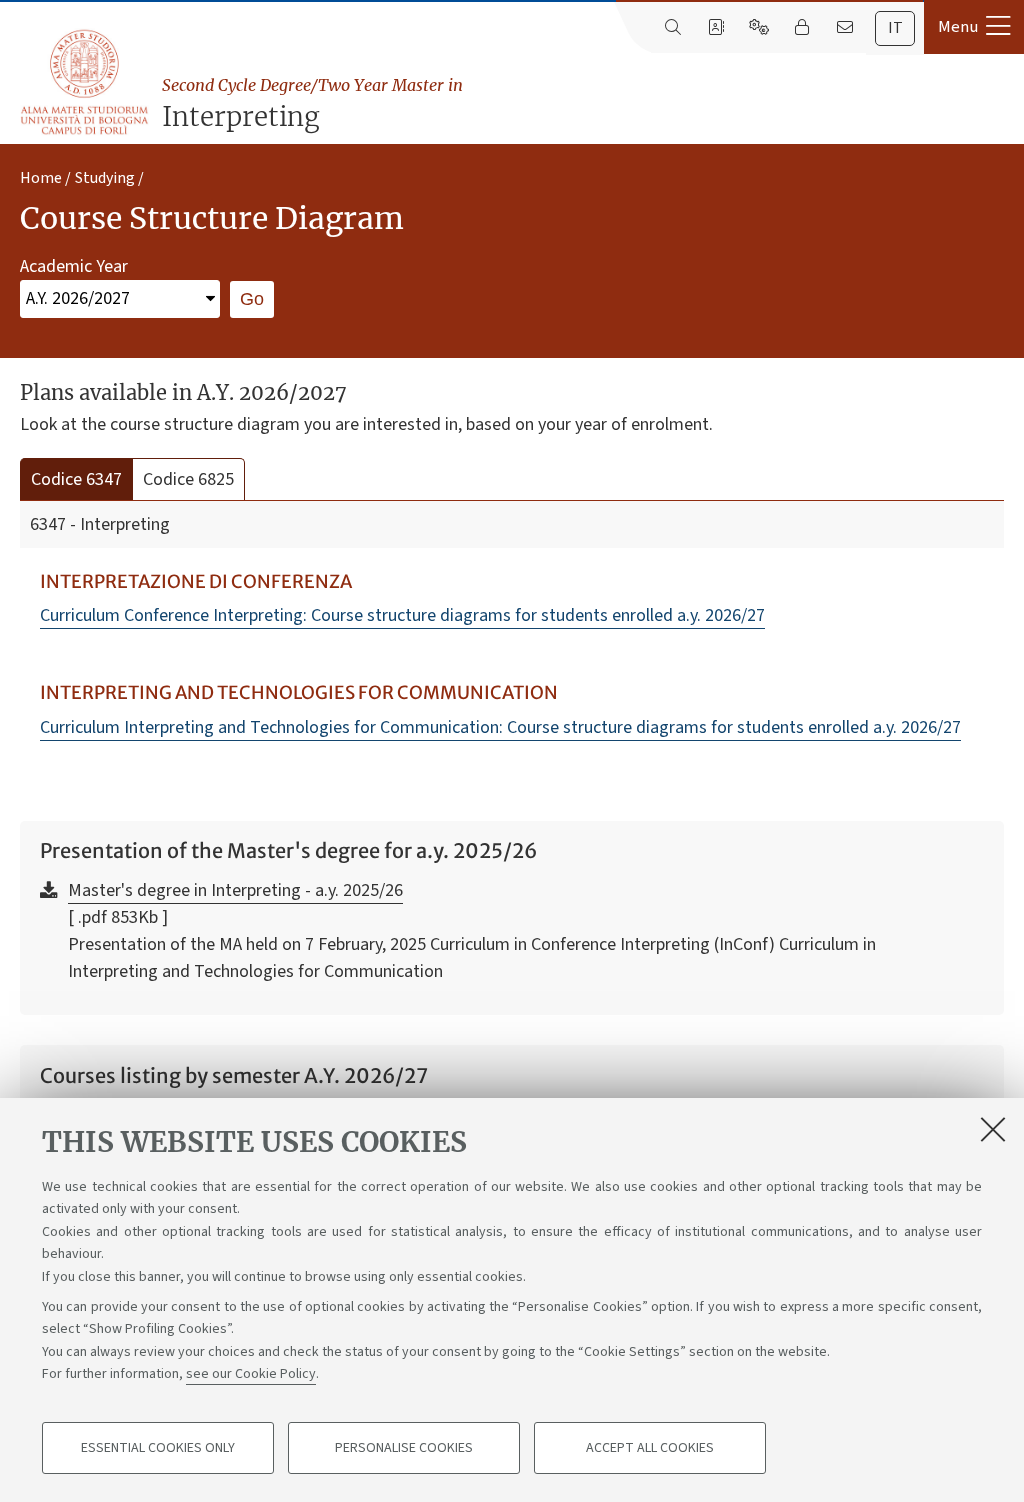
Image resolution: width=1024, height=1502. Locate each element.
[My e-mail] (844, 28)
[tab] (895, 28)
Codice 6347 (76, 479)
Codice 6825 (188, 479)
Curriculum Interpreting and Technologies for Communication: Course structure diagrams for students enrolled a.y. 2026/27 (500, 727)
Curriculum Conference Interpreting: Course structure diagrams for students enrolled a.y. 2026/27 (402, 615)
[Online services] (758, 28)
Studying (105, 178)
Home (41, 178)
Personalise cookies (404, 1448)
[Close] (993, 1129)
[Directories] (715, 28)
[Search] (672, 28)
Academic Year (74, 266)
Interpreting (312, 104)
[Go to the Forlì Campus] (83, 82)
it (895, 28)
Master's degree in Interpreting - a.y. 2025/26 (235, 890)
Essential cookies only (158, 1448)
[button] (974, 27)
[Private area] (801, 28)
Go (252, 299)
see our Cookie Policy (251, 1374)
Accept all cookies (650, 1448)
